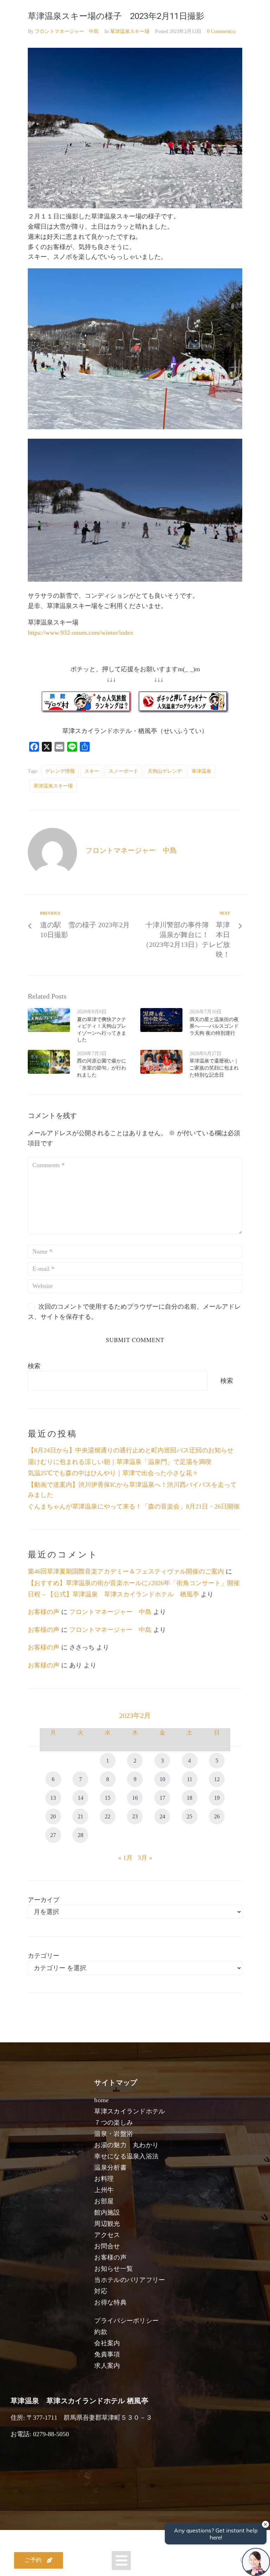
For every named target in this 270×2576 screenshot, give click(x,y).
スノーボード (123, 771)
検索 (34, 1366)
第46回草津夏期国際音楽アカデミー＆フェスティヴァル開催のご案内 (126, 1571)
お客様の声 (44, 1612)
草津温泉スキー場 (130, 31)
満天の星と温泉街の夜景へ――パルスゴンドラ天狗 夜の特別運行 (214, 1026)
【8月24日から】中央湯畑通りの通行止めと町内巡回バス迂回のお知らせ (131, 1450)
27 (53, 1835)
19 (217, 1798)
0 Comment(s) (221, 31)
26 (217, 1816)
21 (81, 1816)
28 (81, 1835)
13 (53, 1798)
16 (135, 1798)
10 (162, 1779)
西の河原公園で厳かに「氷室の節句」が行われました (102, 1068)
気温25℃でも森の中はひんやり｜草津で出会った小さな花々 (113, 1473)
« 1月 (125, 1858)
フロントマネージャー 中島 (67, 31)
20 (53, 1816)
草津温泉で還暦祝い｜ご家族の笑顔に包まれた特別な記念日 (214, 1068)
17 (162, 1798)
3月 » (145, 1858)
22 (108, 1816)
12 (217, 1779)
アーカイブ (44, 1900)
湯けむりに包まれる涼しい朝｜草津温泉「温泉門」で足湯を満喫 (120, 1462)
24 (162, 1816)
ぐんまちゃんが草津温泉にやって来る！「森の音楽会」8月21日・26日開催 (134, 1506)
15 (108, 1798)
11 (190, 1779)
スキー (92, 771)
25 (189, 1816)
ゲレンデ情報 (60, 771)
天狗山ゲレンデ (165, 771)
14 (81, 1798)
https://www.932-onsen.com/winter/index (81, 633)
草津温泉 (201, 771)
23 (135, 1816)
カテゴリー (44, 1956)
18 (189, 1798)
